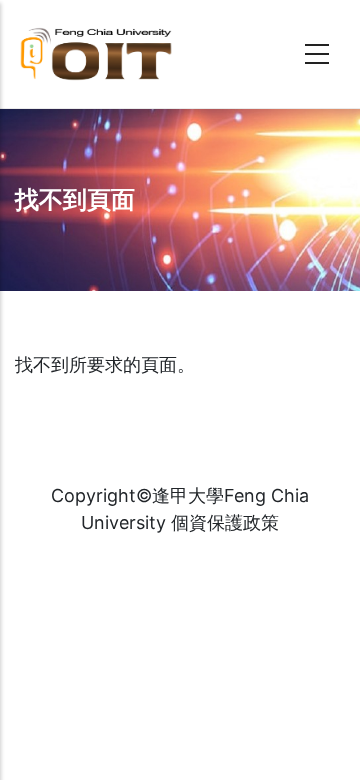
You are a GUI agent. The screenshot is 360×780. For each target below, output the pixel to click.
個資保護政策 (225, 522)
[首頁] (130, 54)
